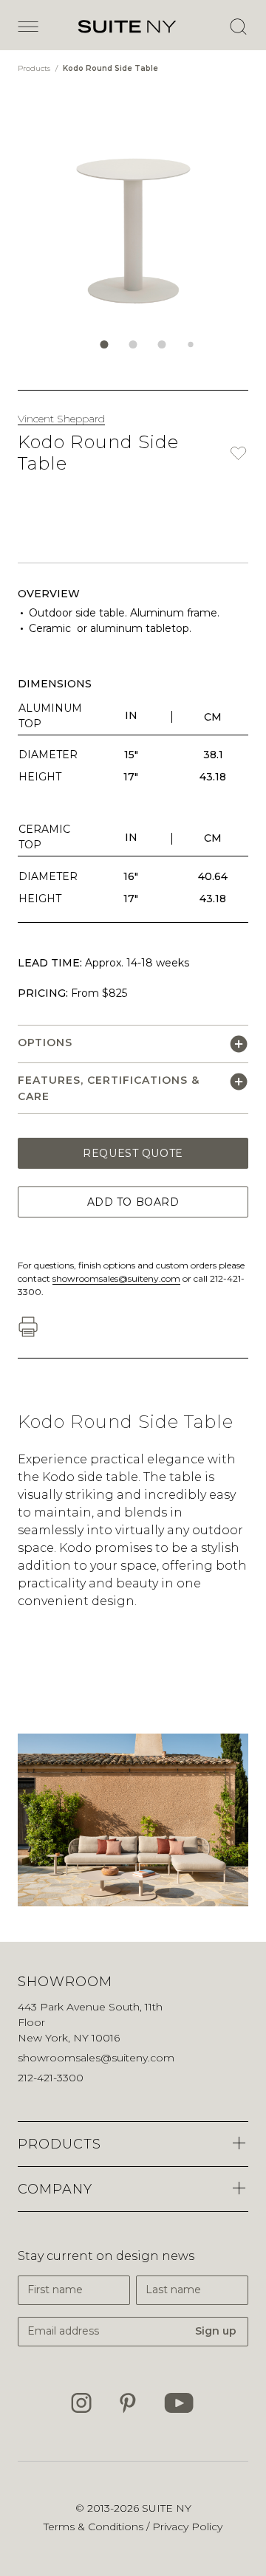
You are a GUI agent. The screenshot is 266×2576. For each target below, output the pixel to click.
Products (35, 68)
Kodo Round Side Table (110, 68)
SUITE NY (167, 2508)
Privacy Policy (187, 2527)
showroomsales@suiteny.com (116, 1278)
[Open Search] (238, 27)
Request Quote (133, 1153)
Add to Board (133, 1202)
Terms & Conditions (95, 2527)
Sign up (216, 2331)
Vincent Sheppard (61, 419)
